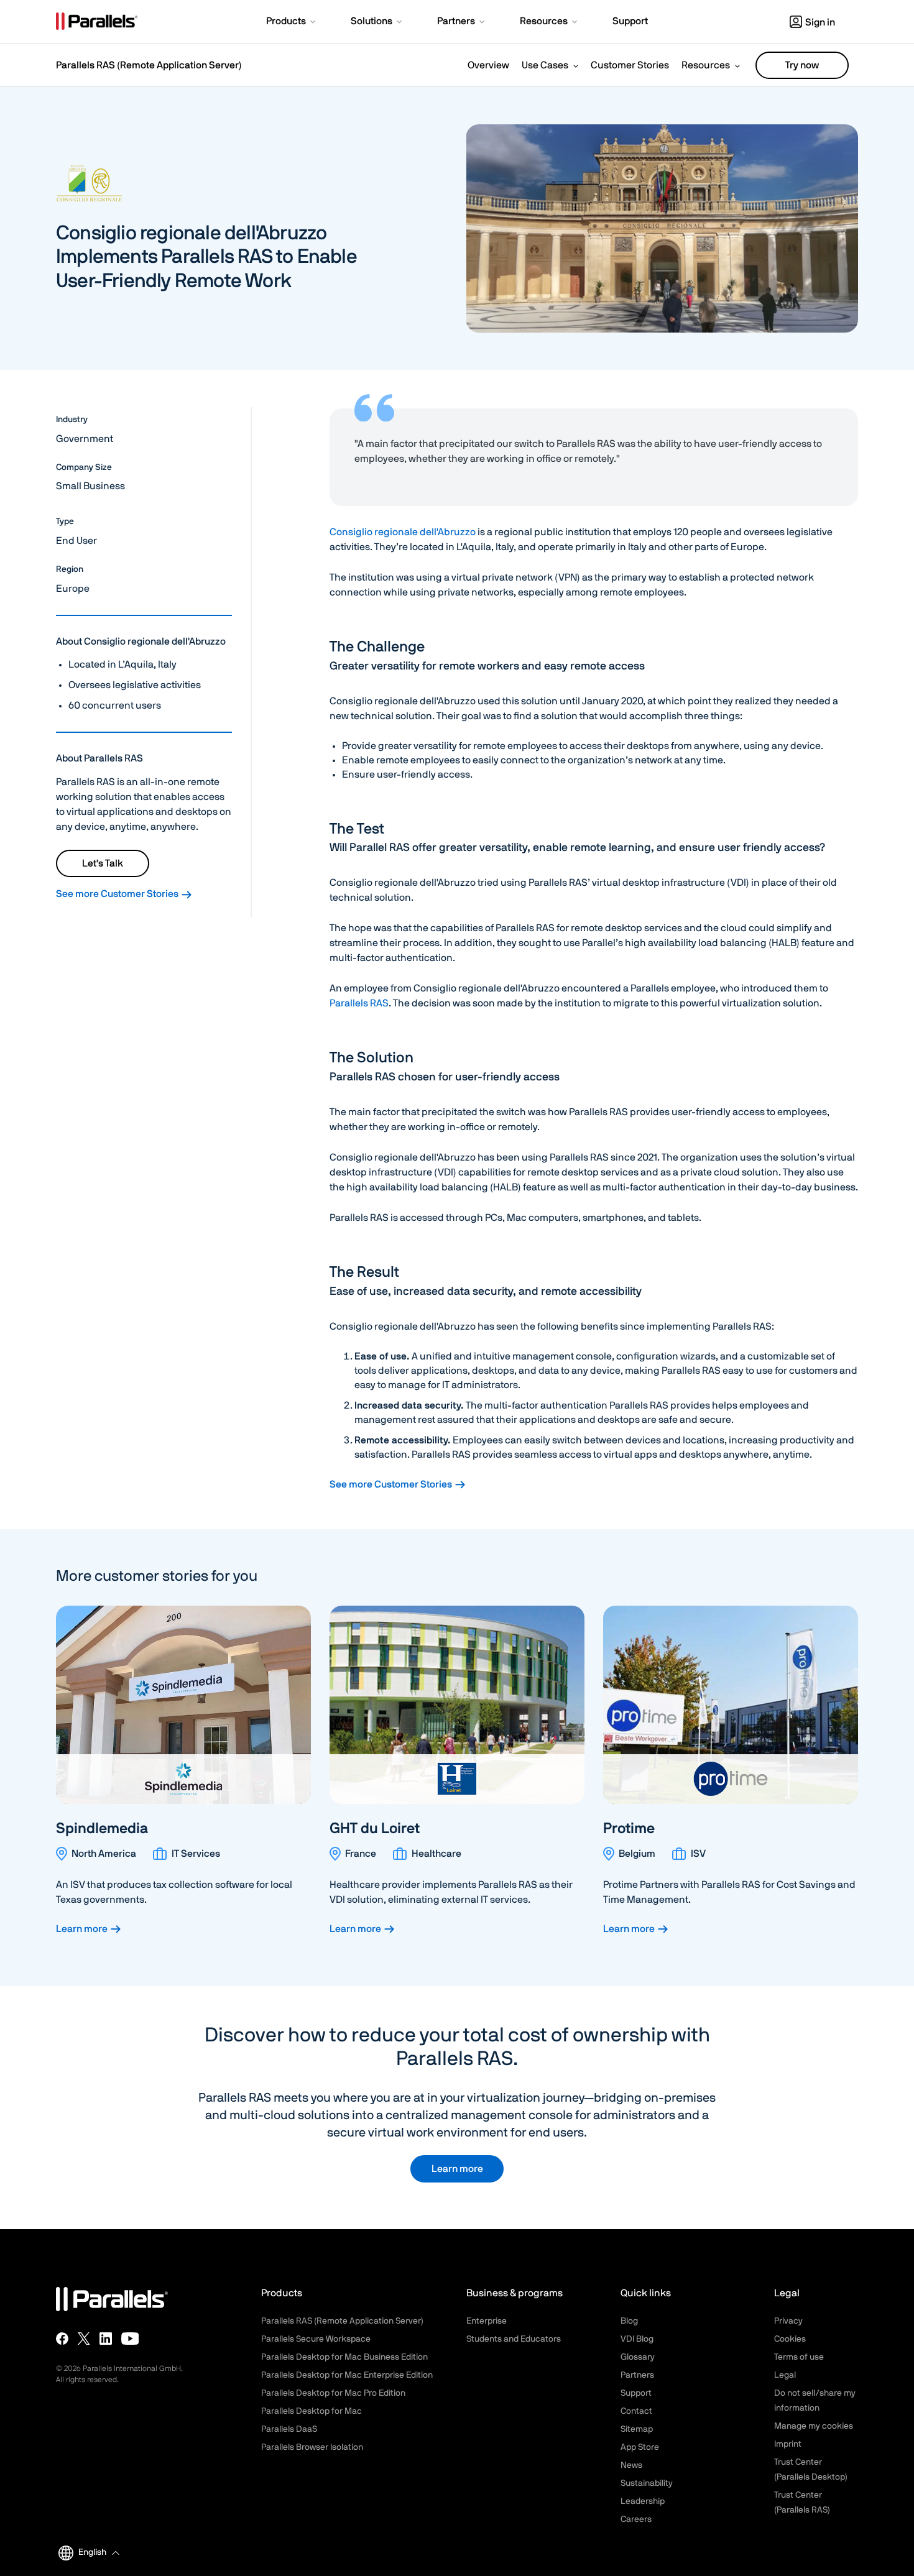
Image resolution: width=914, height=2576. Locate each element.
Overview (488, 65)
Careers (636, 2519)
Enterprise (487, 2321)
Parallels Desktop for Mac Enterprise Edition (347, 2375)
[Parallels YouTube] (130, 2339)
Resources (706, 65)
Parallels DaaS (289, 2429)
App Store (640, 2447)
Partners (637, 2375)
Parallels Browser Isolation (312, 2447)
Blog (629, 2321)
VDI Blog (637, 2339)
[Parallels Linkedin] (106, 2339)
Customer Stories (630, 65)
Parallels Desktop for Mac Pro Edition (333, 2393)
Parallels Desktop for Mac (312, 2411)
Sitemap (637, 2429)
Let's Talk (103, 863)
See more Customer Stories (118, 894)
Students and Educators (514, 2339)
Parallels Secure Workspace (316, 2339)
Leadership (643, 2501)
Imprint (788, 2444)
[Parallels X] (84, 2339)
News (631, 2465)
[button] (292, 22)
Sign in (820, 22)
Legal (785, 2375)
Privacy (788, 2321)
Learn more (83, 1929)
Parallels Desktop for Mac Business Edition (344, 2357)
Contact (636, 2411)
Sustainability (647, 2483)
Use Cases (545, 65)
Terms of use (799, 2357)
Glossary (638, 2357)
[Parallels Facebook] (62, 2339)
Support (636, 2393)
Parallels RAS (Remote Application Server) (149, 65)
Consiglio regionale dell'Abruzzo (403, 532)
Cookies (790, 2339)
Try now (802, 65)
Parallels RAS (359, 1003)
